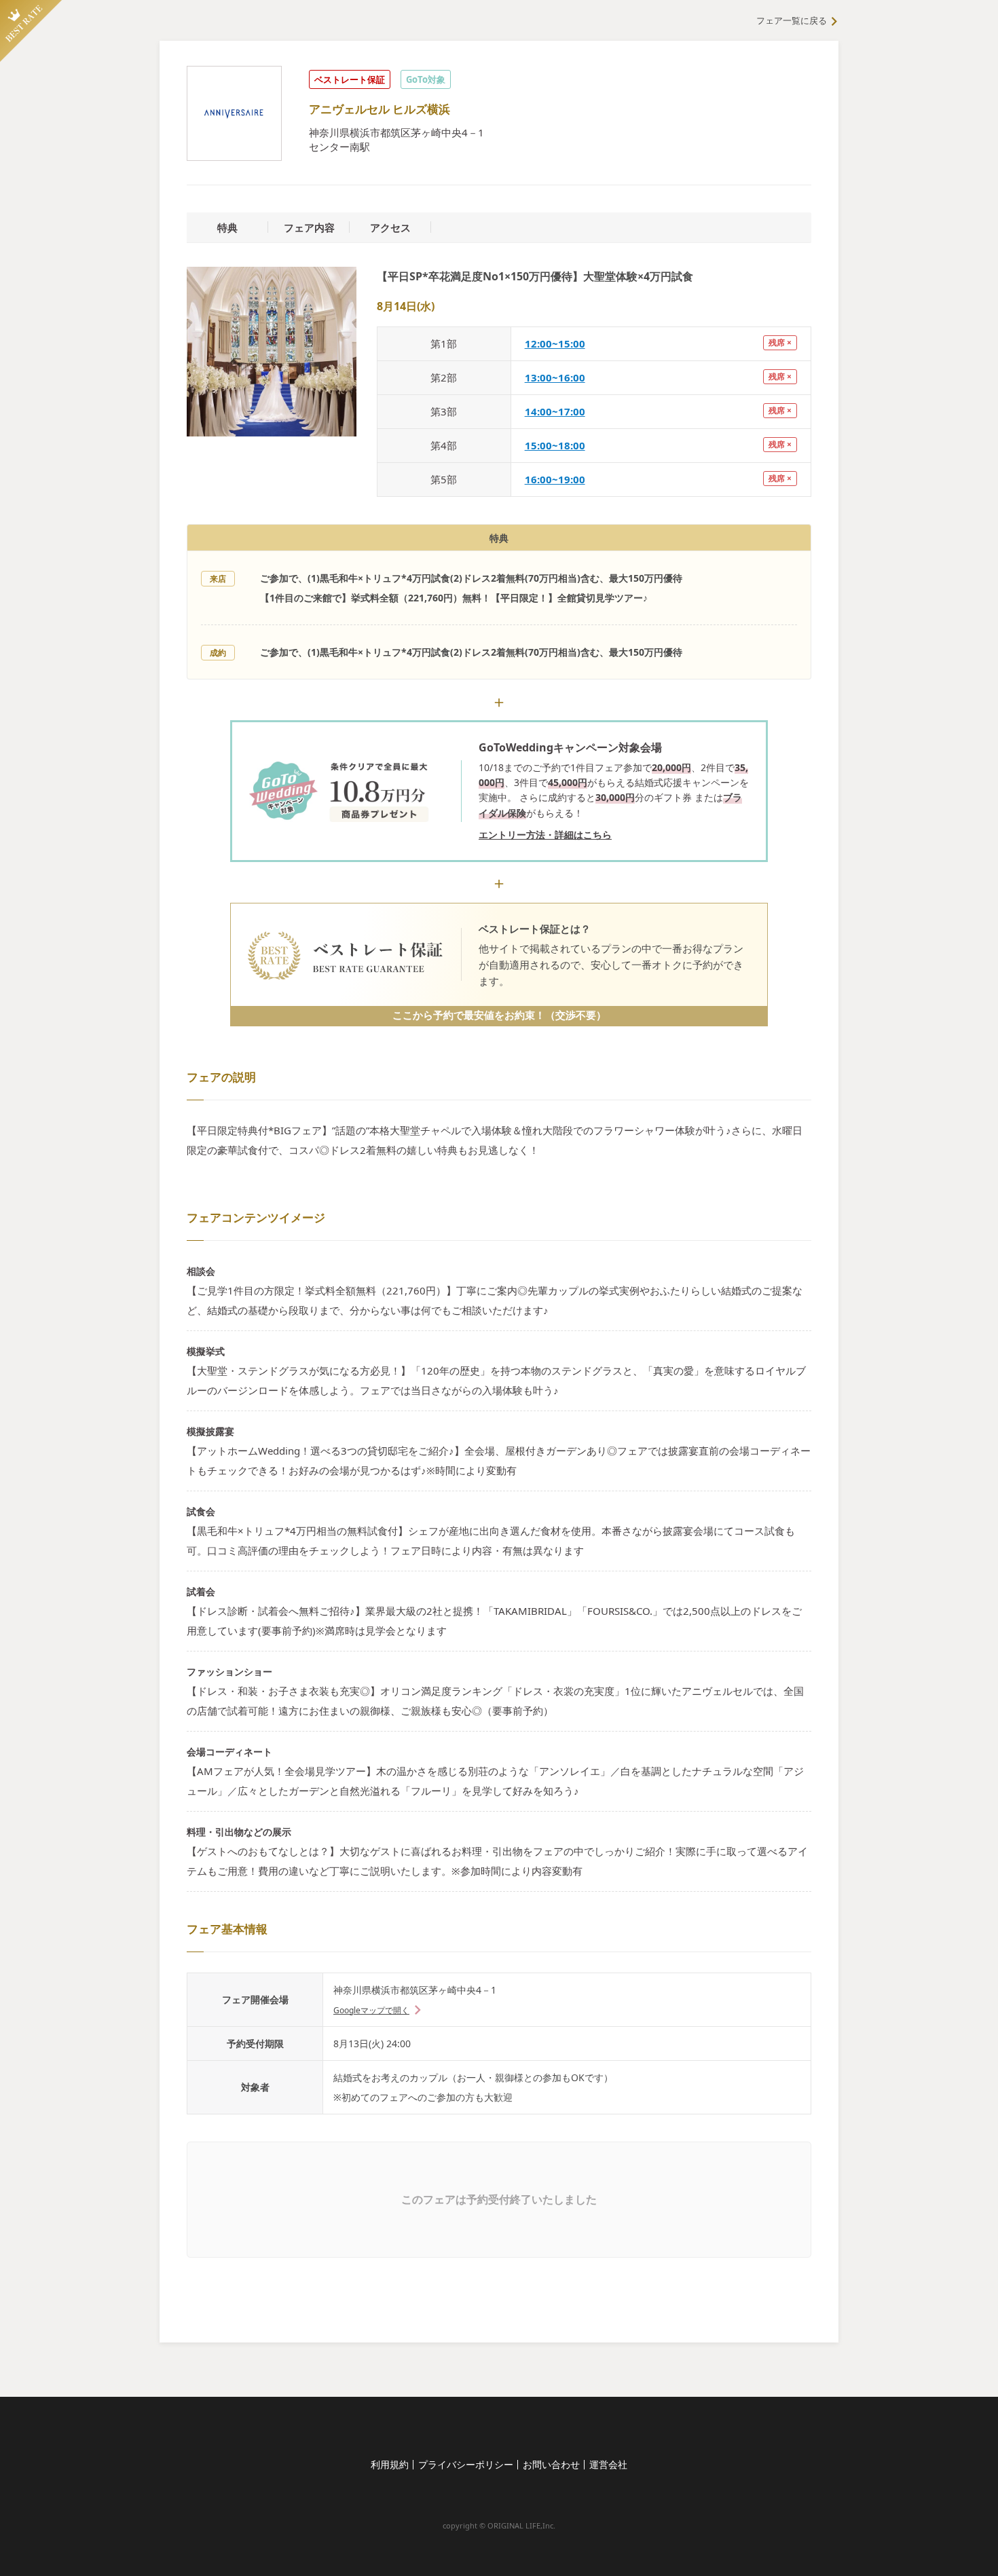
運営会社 (608, 2464)
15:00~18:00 (555, 445)
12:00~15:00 (555, 343)
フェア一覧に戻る (792, 20)
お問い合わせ (551, 2464)
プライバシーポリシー (466, 2464)
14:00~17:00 (555, 411)
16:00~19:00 (555, 479)
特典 (227, 227)
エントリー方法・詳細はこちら (545, 835)
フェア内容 (309, 227)
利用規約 (390, 2464)
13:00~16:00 (555, 377)
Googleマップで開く (371, 2010)
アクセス (390, 227)
